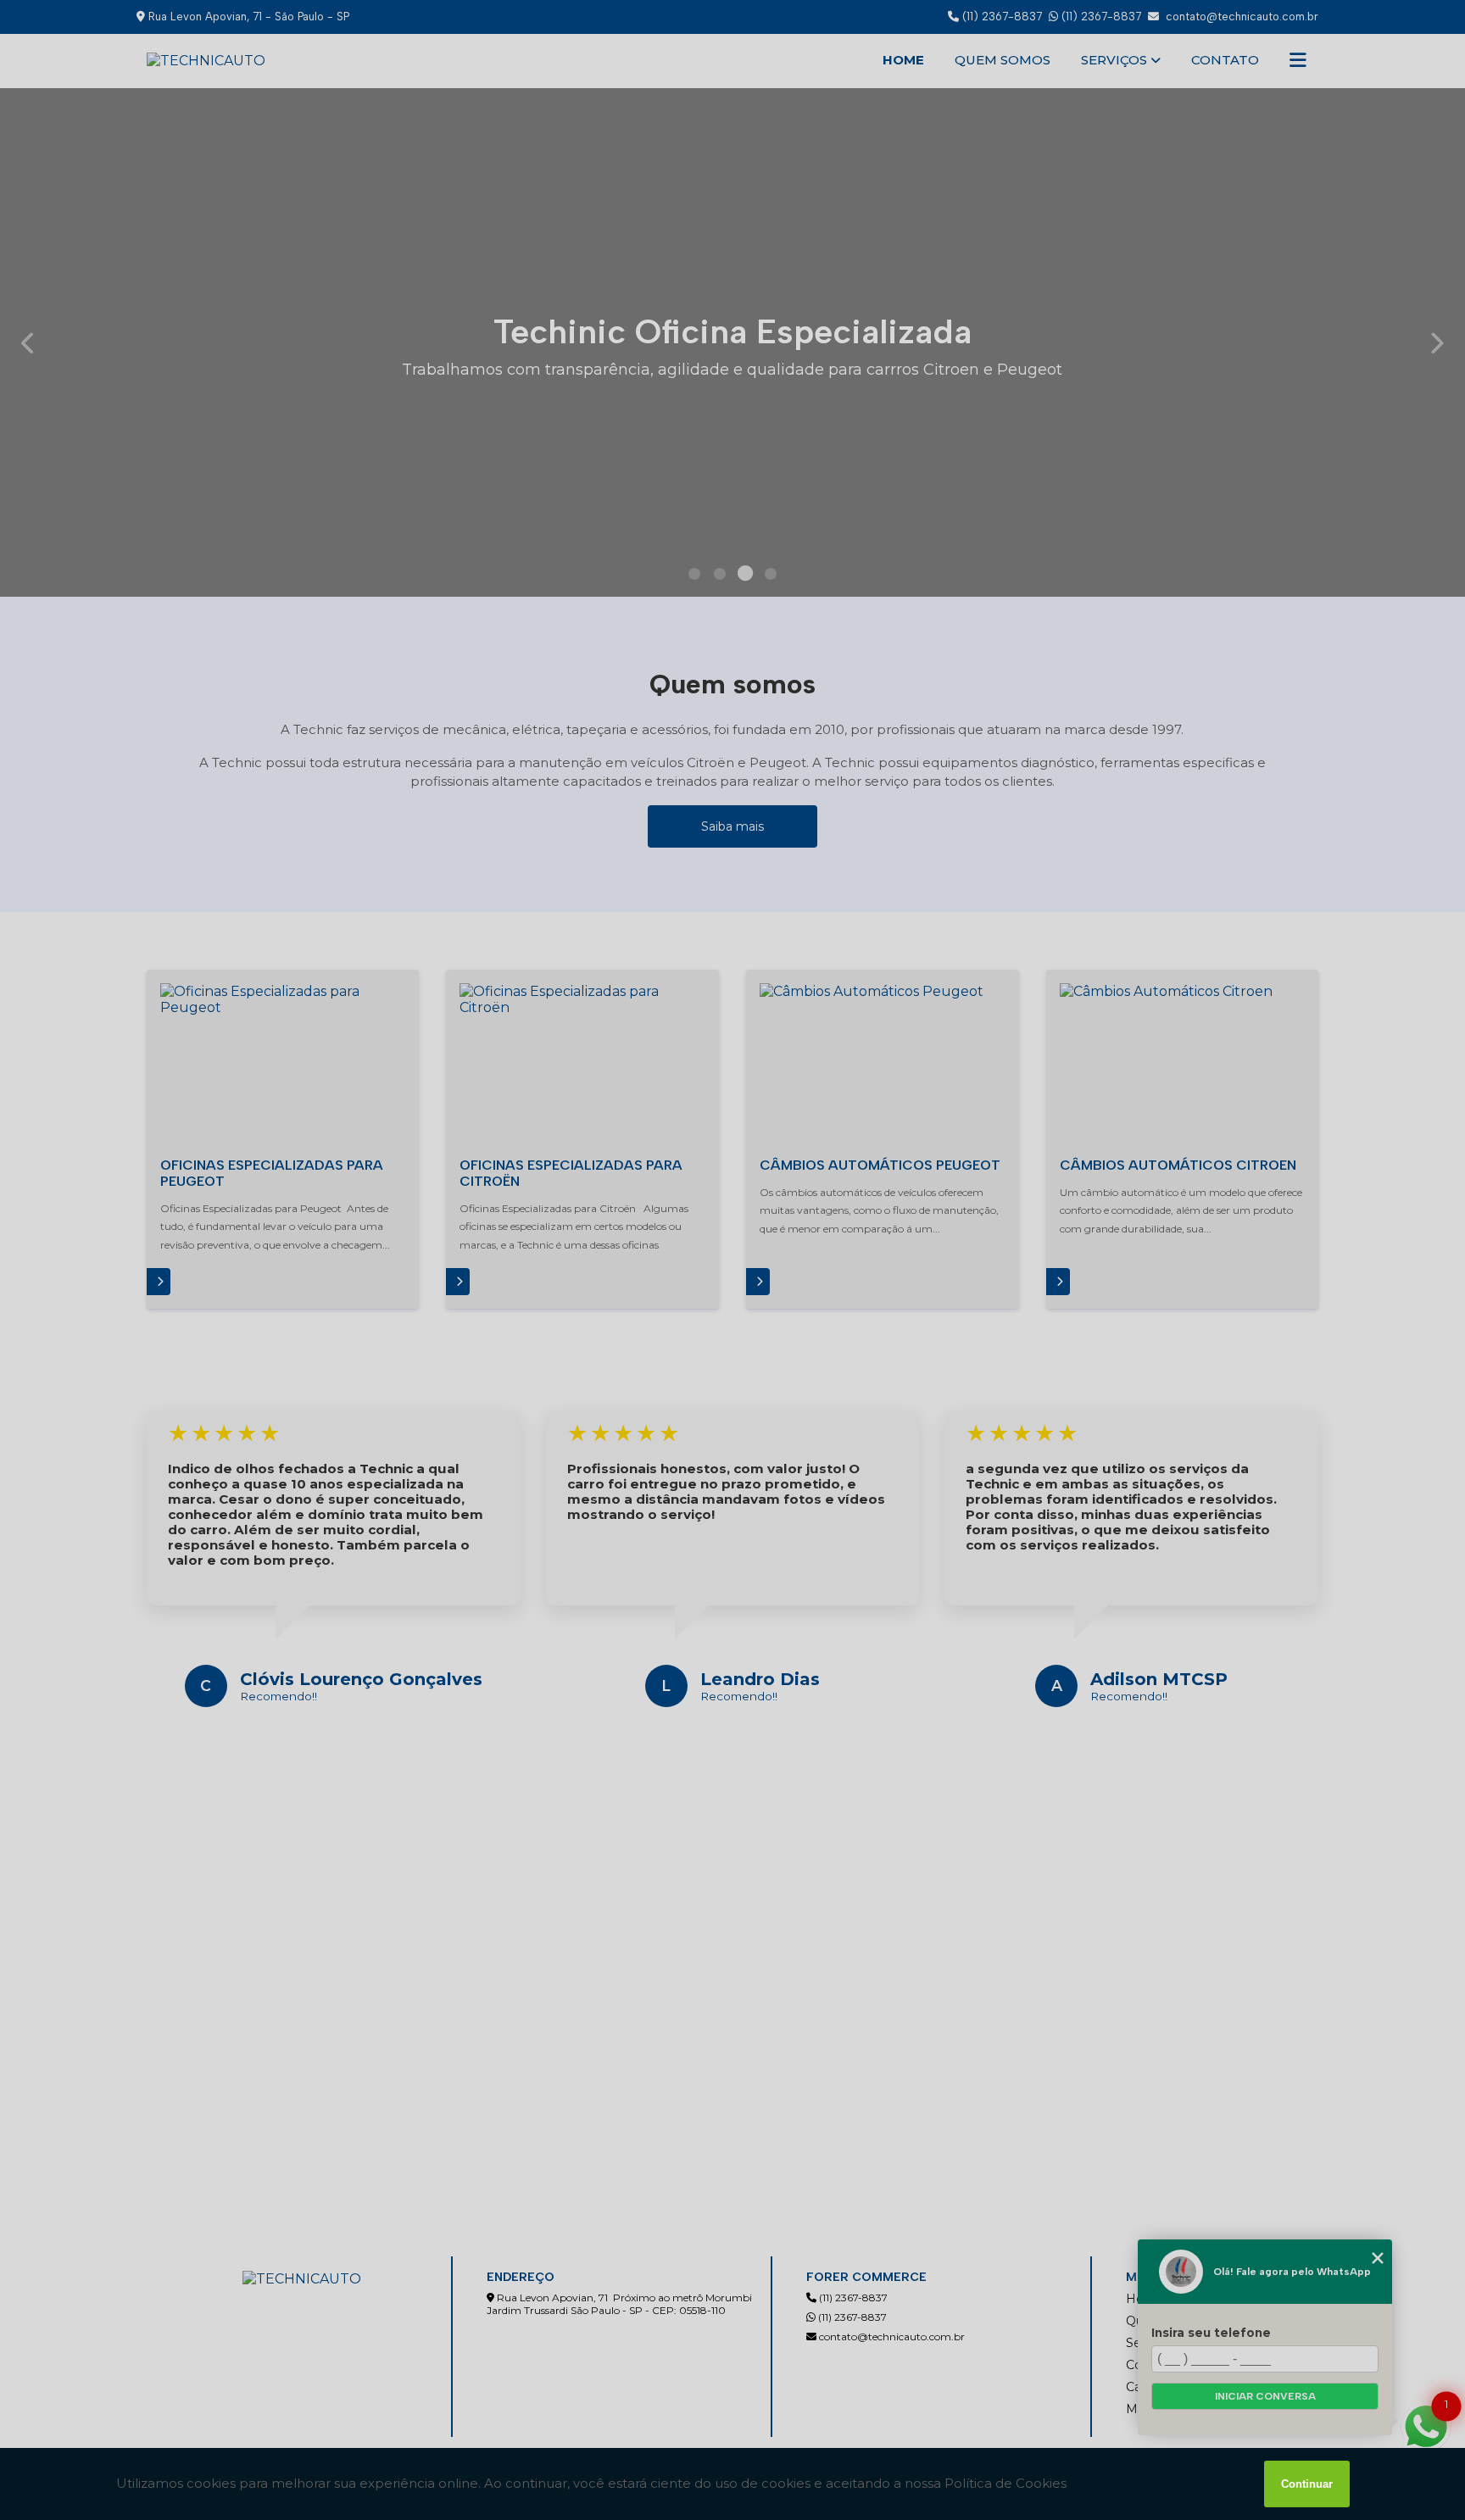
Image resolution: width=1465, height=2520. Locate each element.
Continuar (1307, 2484)
